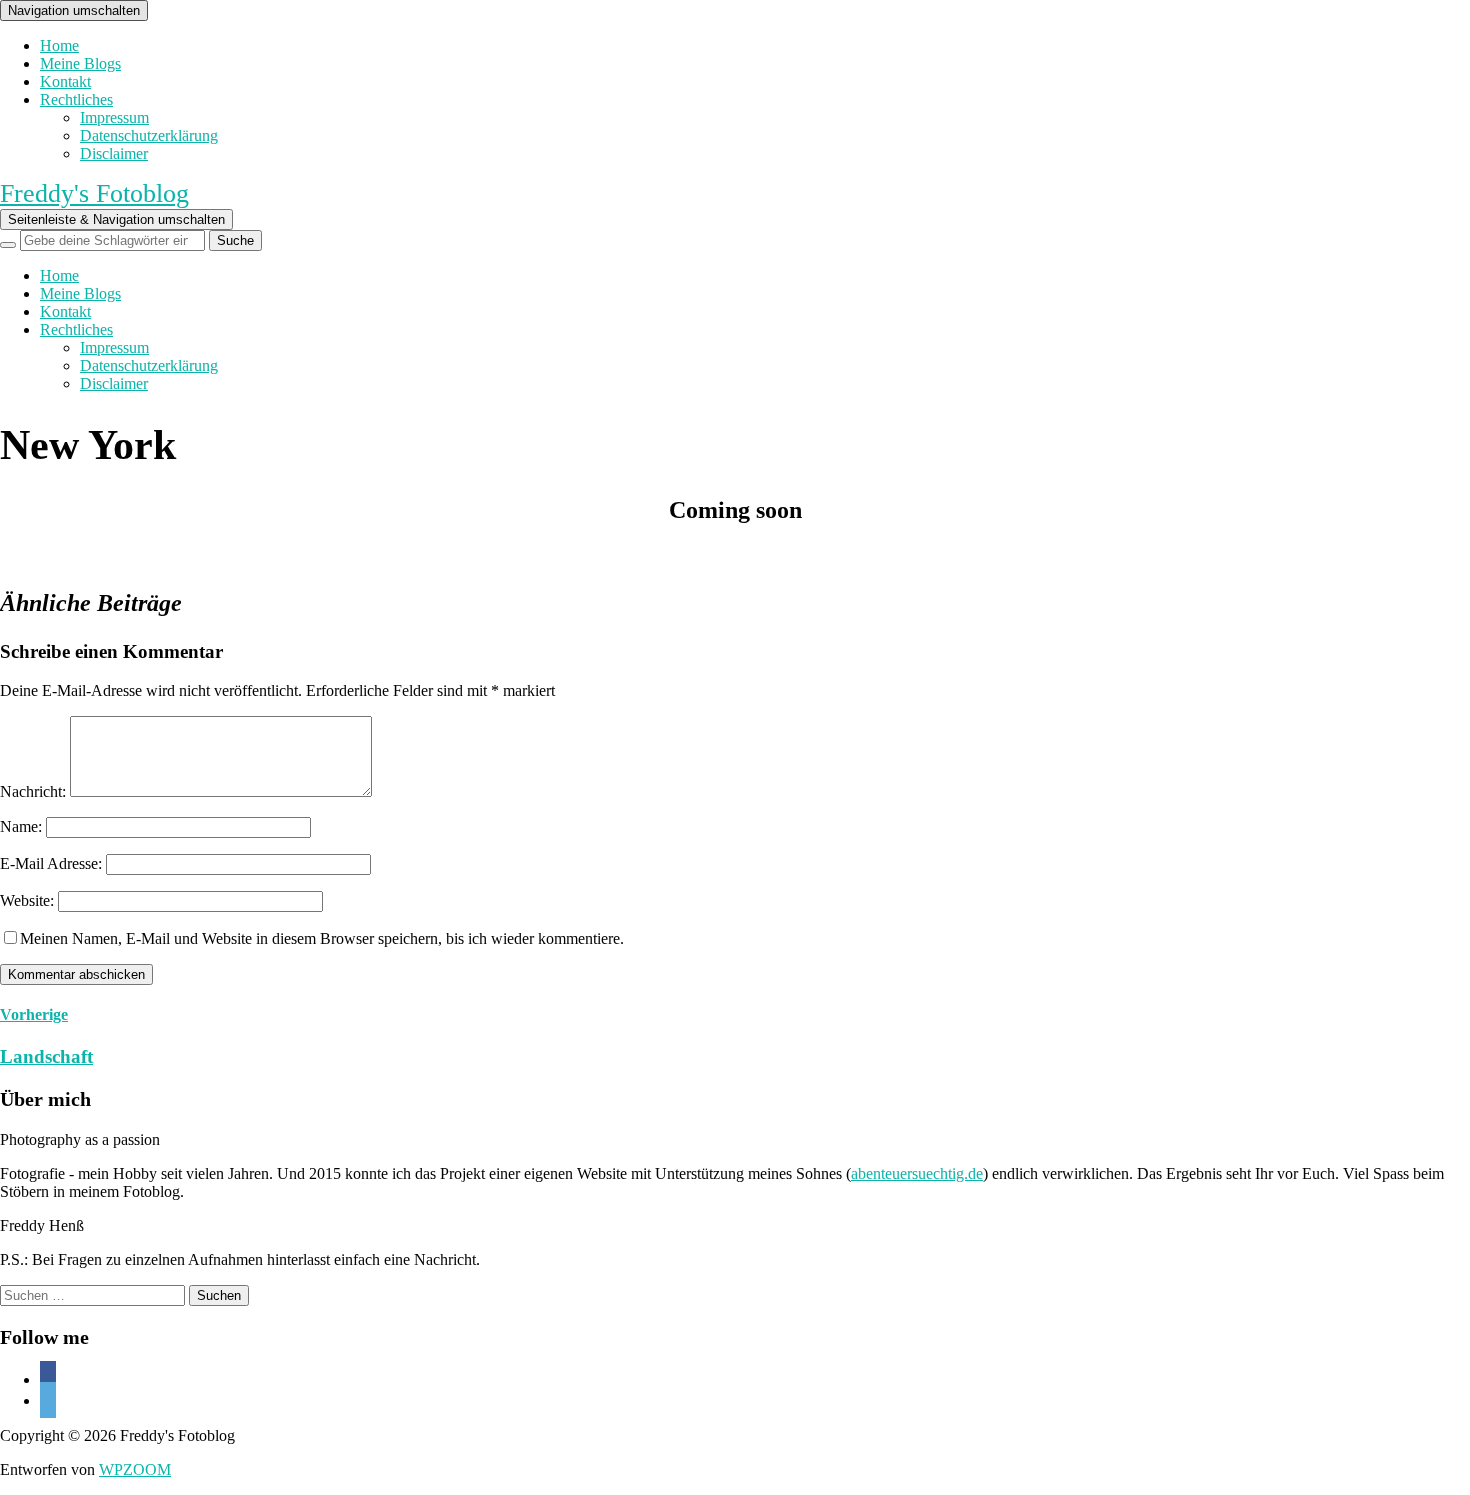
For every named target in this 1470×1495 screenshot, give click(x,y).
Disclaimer (114, 153)
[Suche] (8, 245)
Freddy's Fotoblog (94, 193)
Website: (27, 900)
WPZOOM (135, 1469)
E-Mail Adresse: (51, 863)
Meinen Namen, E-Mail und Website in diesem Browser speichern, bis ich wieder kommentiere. (322, 938)
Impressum (114, 117)
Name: (21, 826)
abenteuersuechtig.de (917, 1173)
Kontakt (65, 81)
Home (59, 45)
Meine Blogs (80, 63)
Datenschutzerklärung (149, 135)
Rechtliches (76, 99)
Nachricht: (33, 791)
